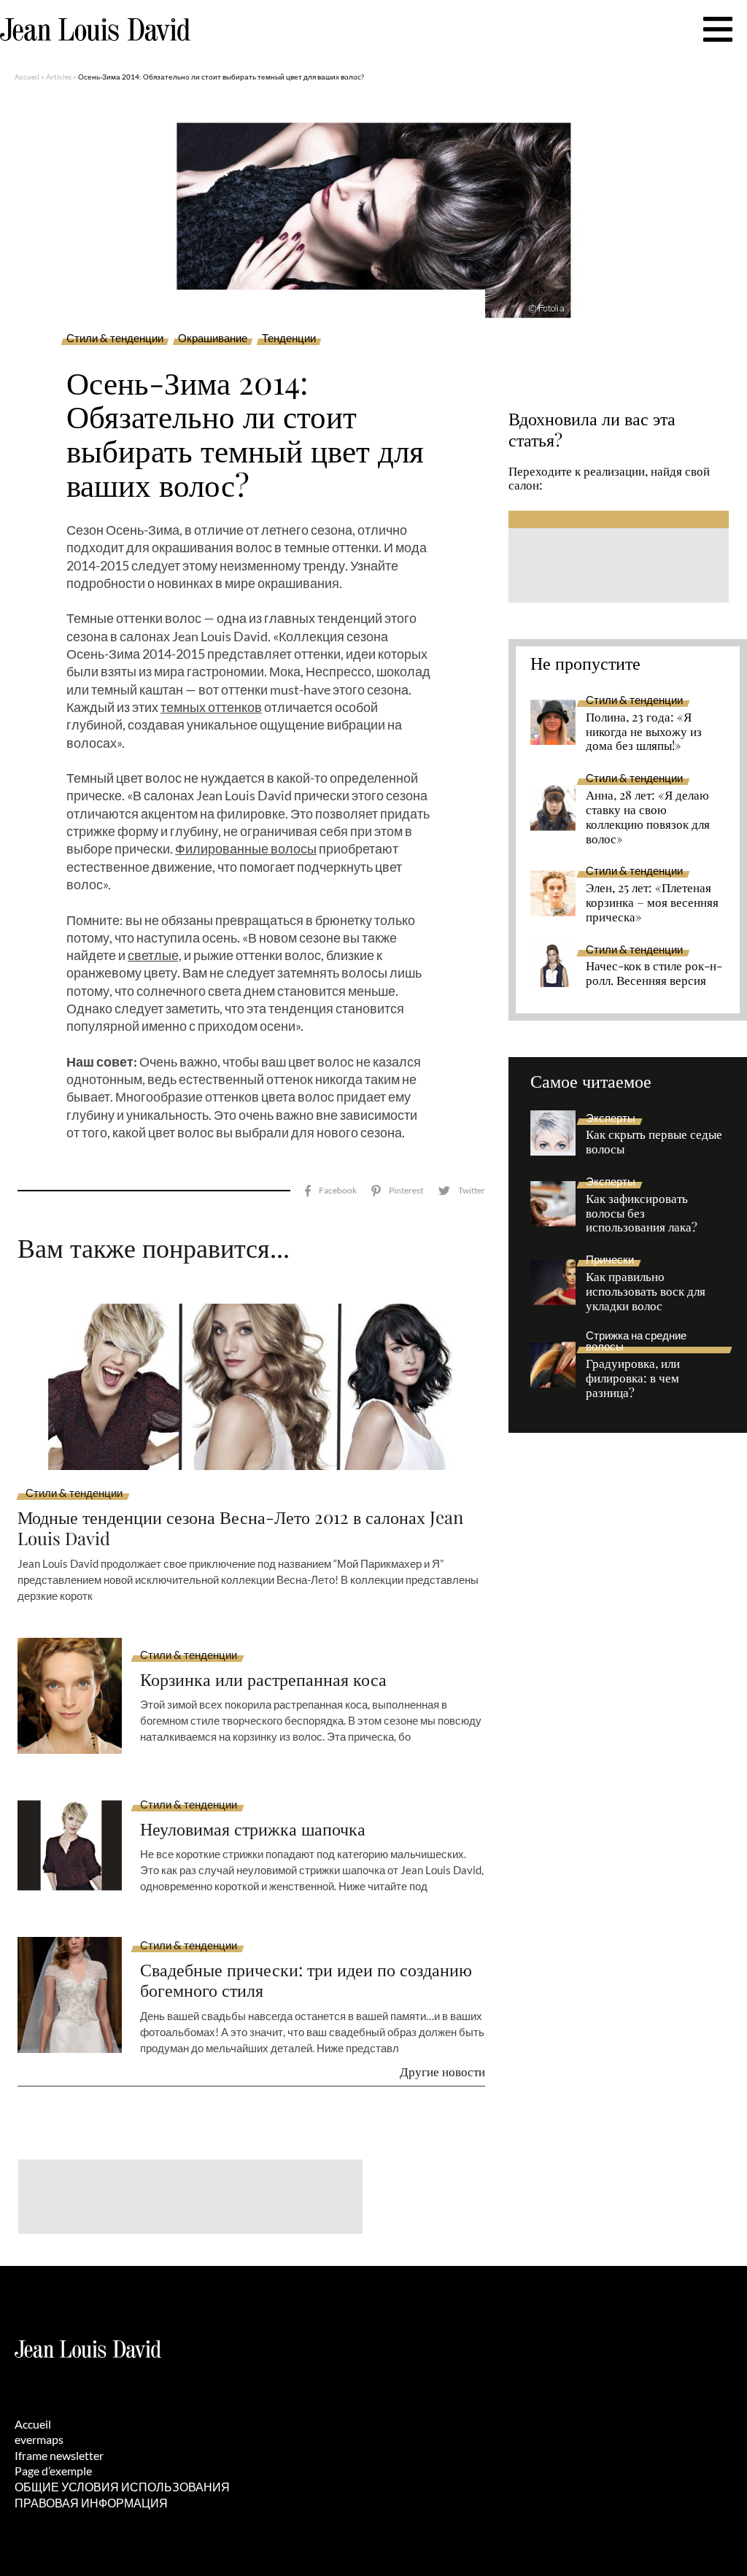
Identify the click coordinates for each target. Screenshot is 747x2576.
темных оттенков (211, 707)
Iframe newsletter (59, 2455)
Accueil (27, 77)
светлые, (155, 955)
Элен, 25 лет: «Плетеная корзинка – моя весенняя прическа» (652, 902)
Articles (59, 77)
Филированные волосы (246, 848)
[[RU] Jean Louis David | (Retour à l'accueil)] (95, 30)
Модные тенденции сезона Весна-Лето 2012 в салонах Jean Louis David (240, 1528)
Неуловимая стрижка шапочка (253, 1829)
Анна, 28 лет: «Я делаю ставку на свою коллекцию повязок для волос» (648, 817)
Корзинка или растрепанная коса (263, 1679)
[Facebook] (331, 1191)
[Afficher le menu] (718, 29)
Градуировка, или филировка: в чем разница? (633, 1378)
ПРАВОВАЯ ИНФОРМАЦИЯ (91, 2503)
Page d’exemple (53, 2471)
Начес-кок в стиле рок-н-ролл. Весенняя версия (654, 973)
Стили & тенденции (115, 339)
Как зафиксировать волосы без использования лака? (642, 1213)
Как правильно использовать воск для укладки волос (646, 1291)
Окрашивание (213, 339)
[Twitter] (461, 1191)
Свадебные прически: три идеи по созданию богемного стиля (306, 1980)
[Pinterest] (397, 1191)
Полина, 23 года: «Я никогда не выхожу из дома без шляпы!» (644, 732)
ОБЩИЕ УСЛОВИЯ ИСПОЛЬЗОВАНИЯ (122, 2487)
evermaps (39, 2439)
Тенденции (289, 339)
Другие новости (442, 2071)
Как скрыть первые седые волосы (654, 1142)
